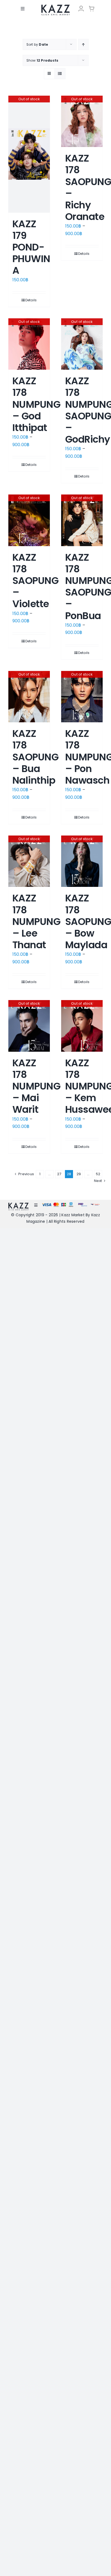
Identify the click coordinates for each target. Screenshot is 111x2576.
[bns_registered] (83, 1205)
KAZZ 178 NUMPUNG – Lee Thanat (36, 921)
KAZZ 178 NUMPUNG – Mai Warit (36, 1086)
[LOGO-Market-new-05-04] (55, 6)
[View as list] (60, 74)
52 (98, 1174)
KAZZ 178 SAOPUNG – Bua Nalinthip (35, 757)
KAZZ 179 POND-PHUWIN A (31, 247)
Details (31, 300)
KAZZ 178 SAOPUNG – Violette (35, 581)
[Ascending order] (83, 44)
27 (59, 1174)
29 (79, 1174)
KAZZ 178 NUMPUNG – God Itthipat (36, 404)
